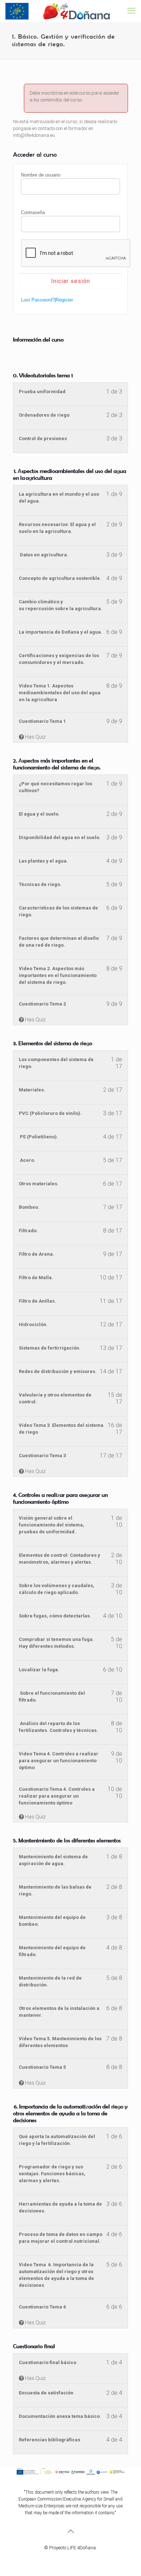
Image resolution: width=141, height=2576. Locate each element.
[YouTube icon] (74, 2558)
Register (64, 300)
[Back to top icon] (70, 2531)
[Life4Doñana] (58, 11)
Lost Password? (38, 300)
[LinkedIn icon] (82, 2558)
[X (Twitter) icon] (67, 2558)
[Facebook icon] (59, 2558)
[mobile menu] (131, 11)
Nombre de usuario (41, 175)
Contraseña (33, 212)
